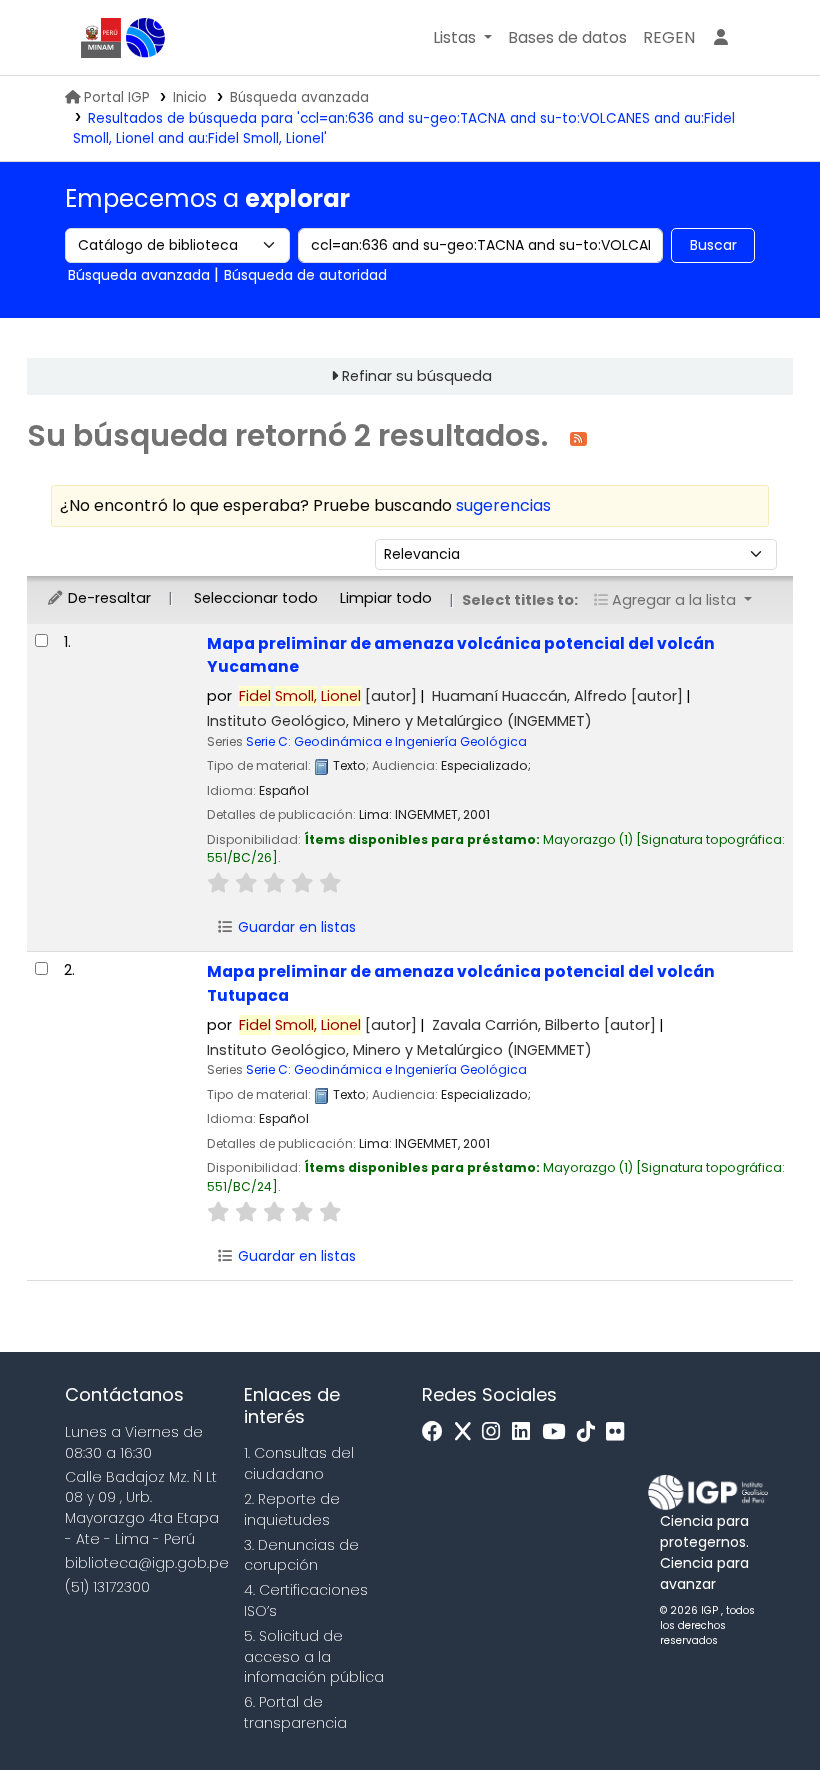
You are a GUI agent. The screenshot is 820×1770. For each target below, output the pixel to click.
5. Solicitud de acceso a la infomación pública (314, 1657)
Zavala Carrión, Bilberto (544, 1025)
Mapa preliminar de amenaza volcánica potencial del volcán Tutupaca (461, 983)
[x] (468, 1432)
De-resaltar (107, 598)
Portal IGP (117, 97)
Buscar (713, 245)
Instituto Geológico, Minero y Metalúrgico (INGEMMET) (399, 721)
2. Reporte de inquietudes (292, 1509)
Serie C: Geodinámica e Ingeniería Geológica (386, 741)
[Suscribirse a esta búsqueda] (578, 437)
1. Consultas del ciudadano (299, 1463)
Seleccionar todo (256, 598)
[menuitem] (669, 38)
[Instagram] (496, 1432)
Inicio (190, 97)
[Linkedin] (526, 1432)
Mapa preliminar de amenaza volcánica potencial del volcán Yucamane (461, 655)
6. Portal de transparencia (295, 1712)
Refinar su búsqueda (417, 376)
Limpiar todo (386, 598)
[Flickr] (620, 1432)
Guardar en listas (295, 927)
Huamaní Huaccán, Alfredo (557, 696)
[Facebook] (437, 1432)
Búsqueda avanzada (299, 97)
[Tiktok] (591, 1432)
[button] (462, 38)
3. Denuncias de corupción (301, 1555)
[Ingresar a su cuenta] (721, 38)
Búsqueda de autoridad (305, 275)
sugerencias (503, 505)
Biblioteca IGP (146, 38)
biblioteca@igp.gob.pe (147, 1563)
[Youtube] (558, 1432)
